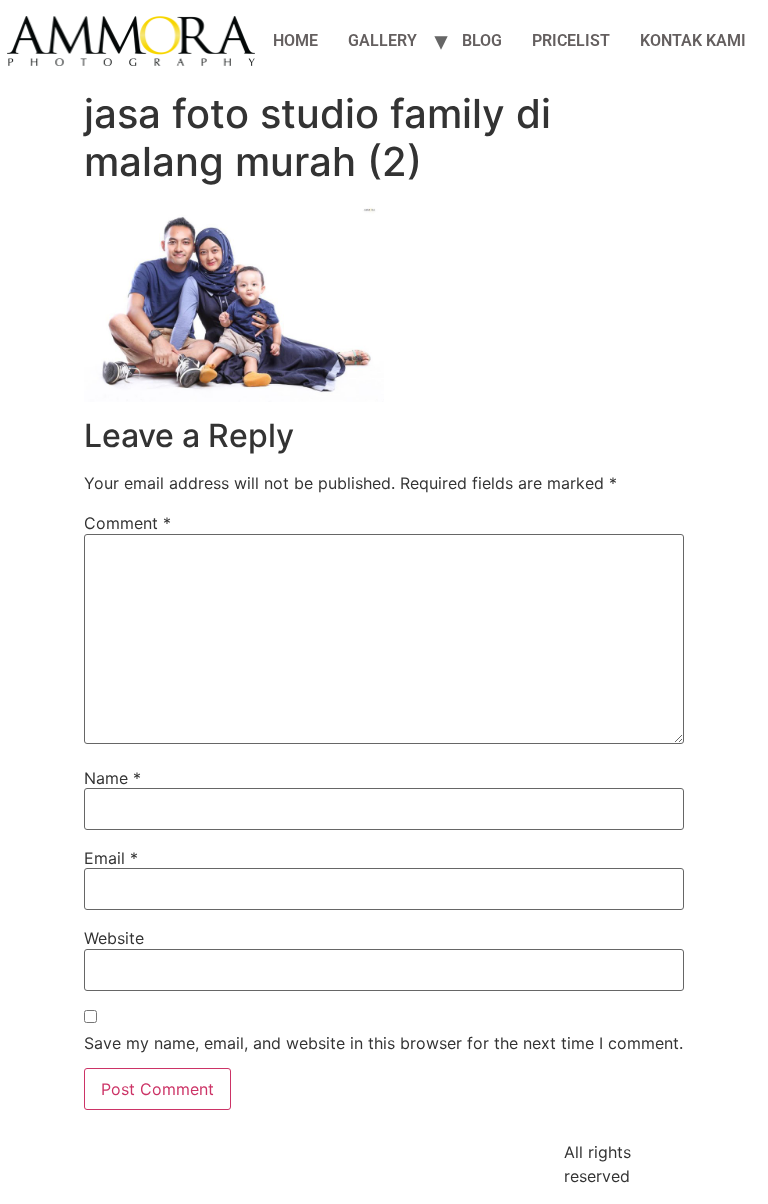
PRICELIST (571, 40)
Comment (127, 523)
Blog (482, 40)
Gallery (382, 40)
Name (112, 778)
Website (114, 938)
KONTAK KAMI (693, 40)
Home (295, 40)
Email (111, 858)
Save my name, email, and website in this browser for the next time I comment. (383, 1043)
